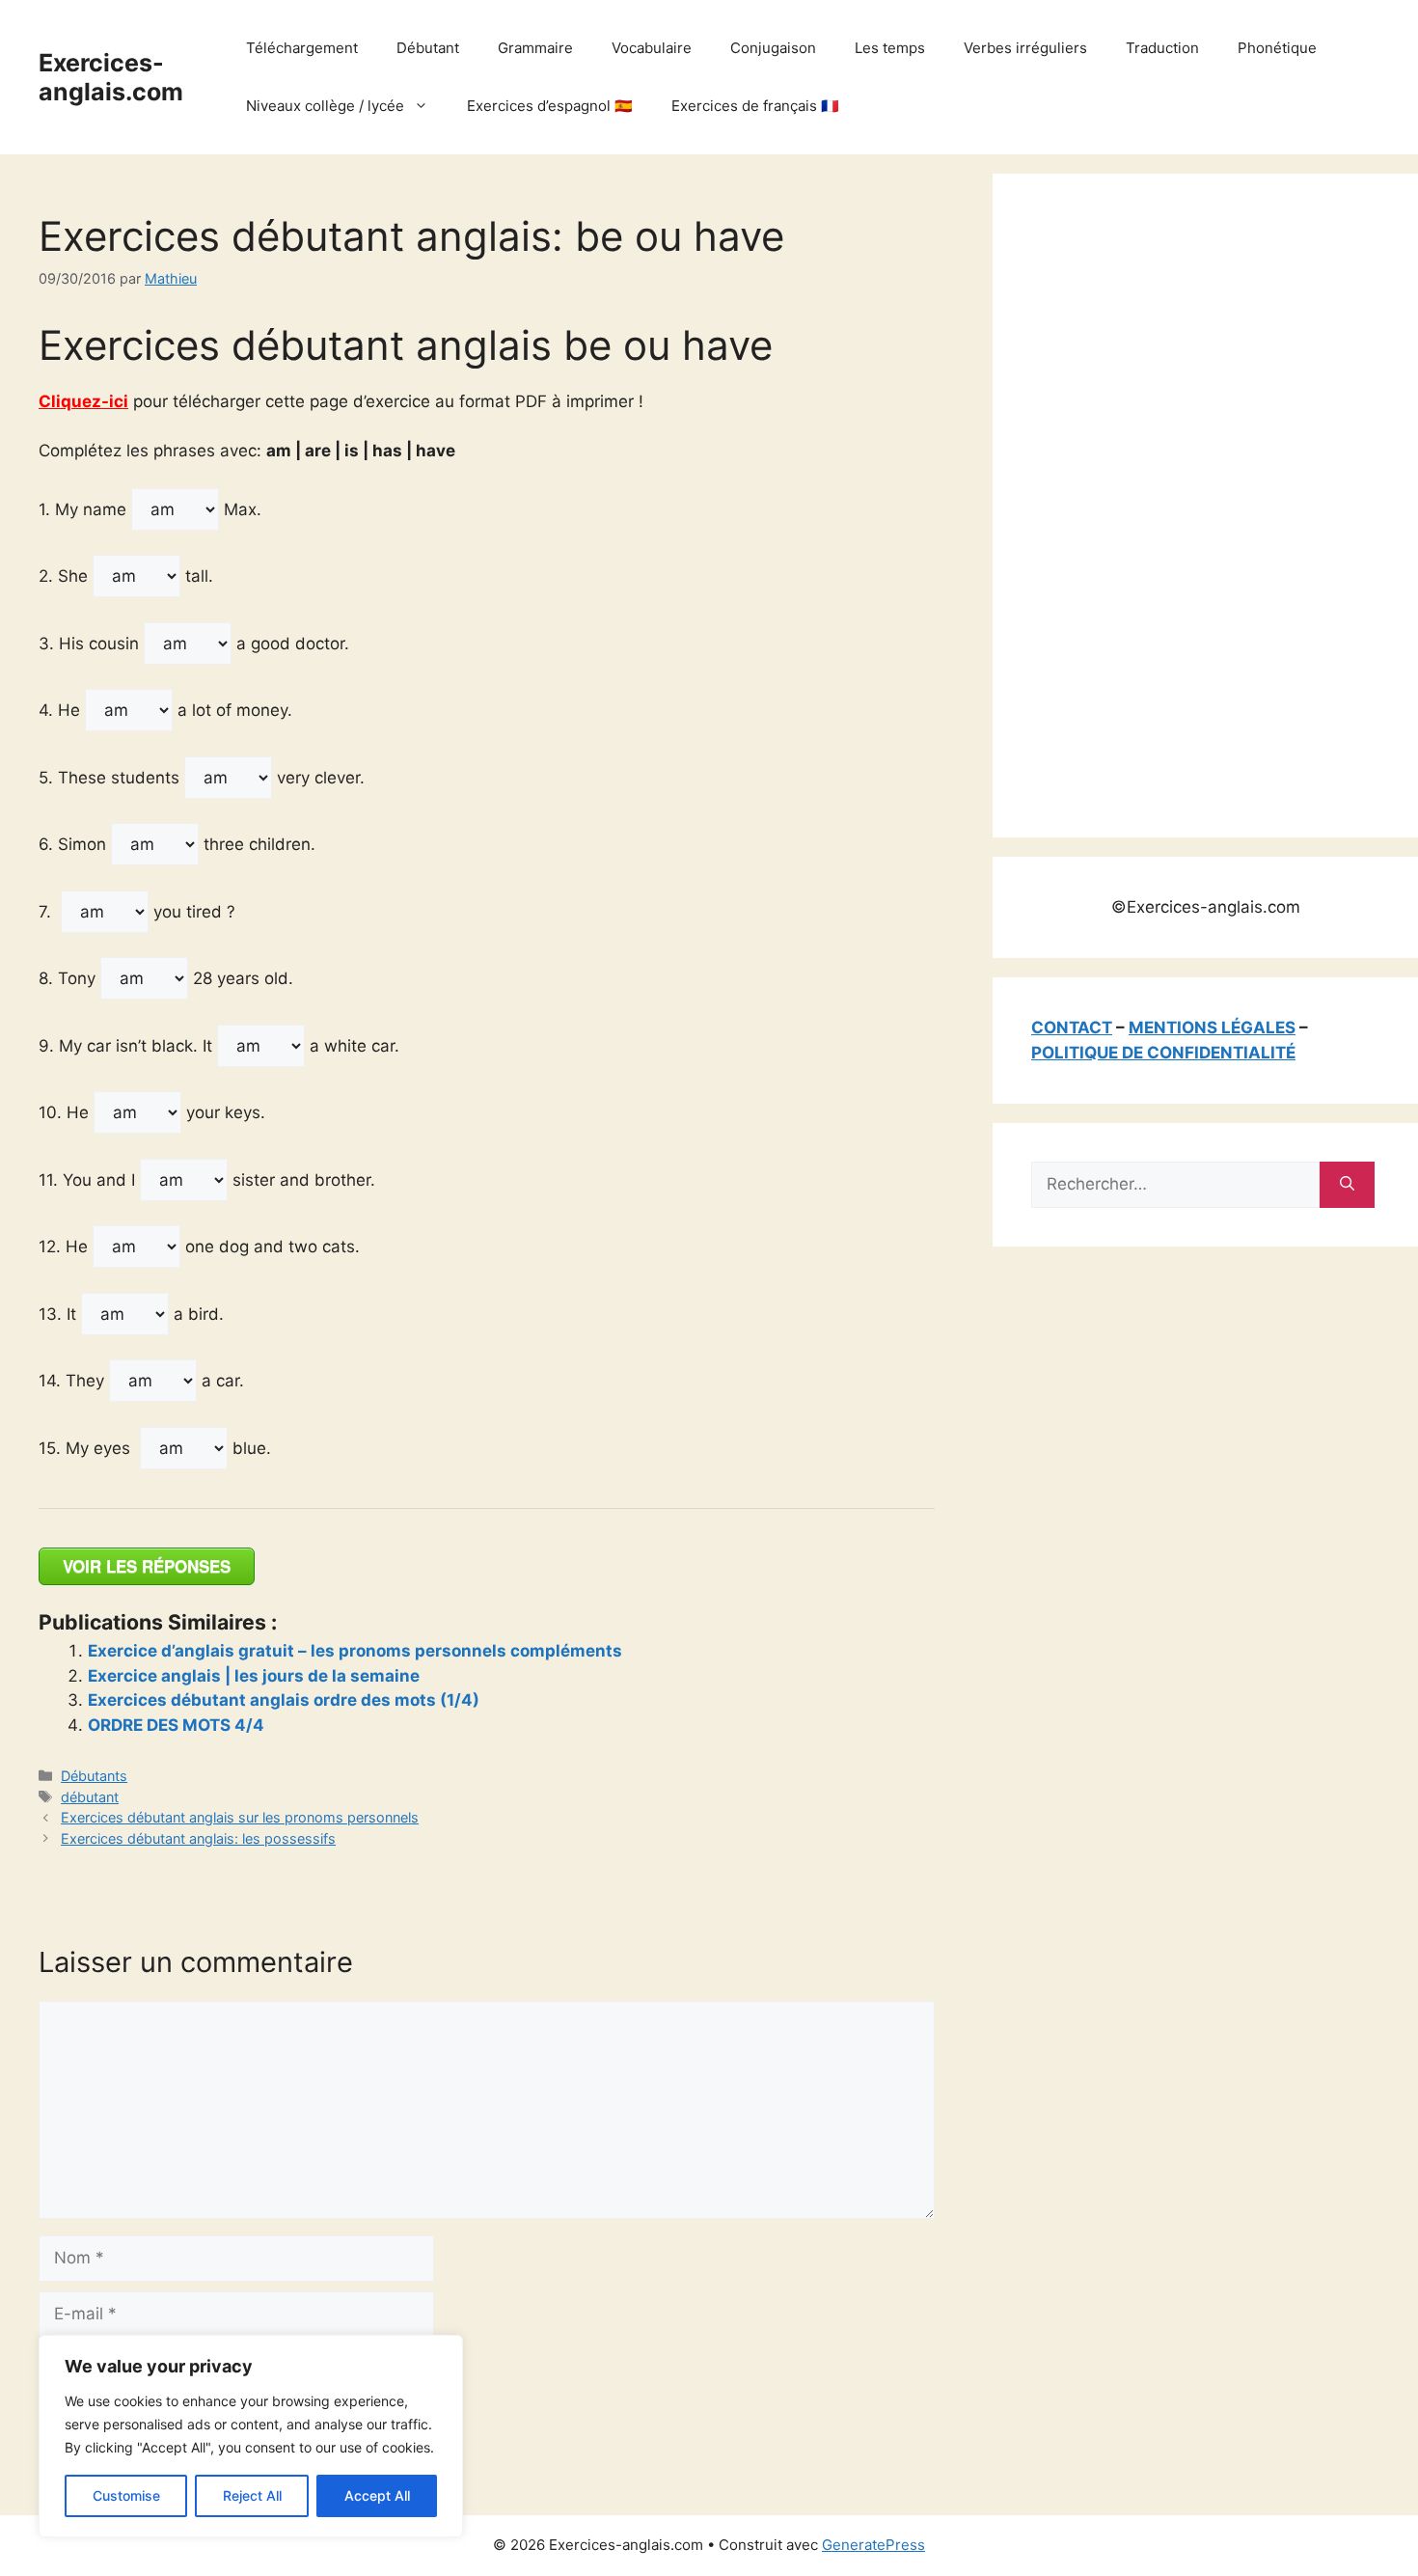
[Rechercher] (1347, 1185)
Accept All (377, 2495)
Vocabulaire (652, 48)
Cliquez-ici (83, 401)
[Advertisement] (1176, 502)
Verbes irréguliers (1025, 48)
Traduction (1162, 48)
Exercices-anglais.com (111, 77)
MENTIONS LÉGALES (1212, 1028)
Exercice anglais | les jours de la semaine (254, 1676)
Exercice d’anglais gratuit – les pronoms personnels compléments (355, 1651)
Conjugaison (773, 48)
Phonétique (1277, 48)
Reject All (252, 2495)
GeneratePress (873, 2545)
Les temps (890, 48)
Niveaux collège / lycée (325, 106)
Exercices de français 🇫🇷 (755, 106)
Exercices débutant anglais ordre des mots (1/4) (284, 1700)
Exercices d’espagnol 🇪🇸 (550, 106)
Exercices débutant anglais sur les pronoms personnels (240, 1817)
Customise (126, 2495)
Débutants (94, 1776)
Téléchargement (302, 48)
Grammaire (535, 48)
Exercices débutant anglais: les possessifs (198, 1838)
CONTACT (1072, 1028)
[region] (251, 2436)
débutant (90, 1797)
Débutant (428, 48)
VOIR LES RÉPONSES (147, 1566)
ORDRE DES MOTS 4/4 (176, 1725)
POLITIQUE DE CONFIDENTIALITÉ (1163, 1053)
